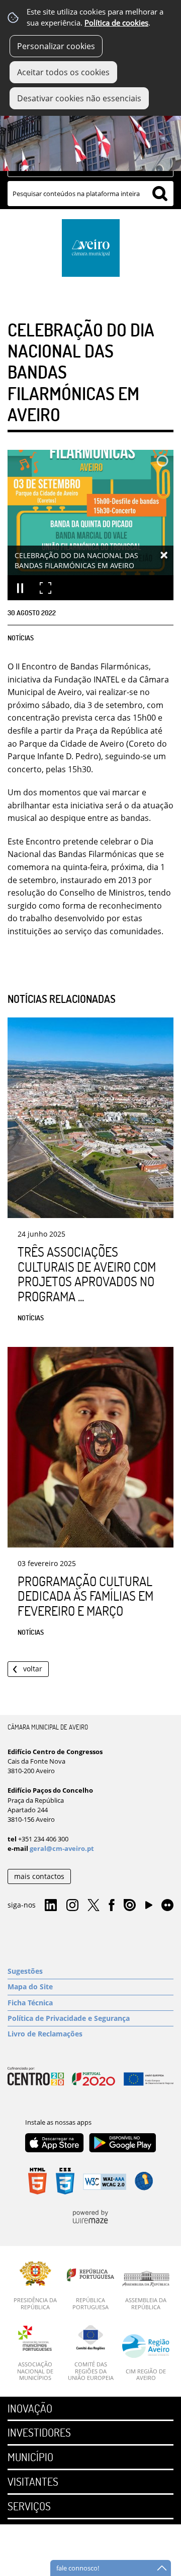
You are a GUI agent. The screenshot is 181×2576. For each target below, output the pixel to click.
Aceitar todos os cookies (63, 72)
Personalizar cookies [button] (56, 46)
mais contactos (39, 1876)
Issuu (130, 1906)
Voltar (33, 1669)
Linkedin (51, 1906)
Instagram (72, 1906)
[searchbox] (90, 194)
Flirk (167, 1906)
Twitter (94, 1906)
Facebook (112, 1906)
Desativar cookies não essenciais (79, 98)
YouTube (149, 1908)
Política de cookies (116, 23)
